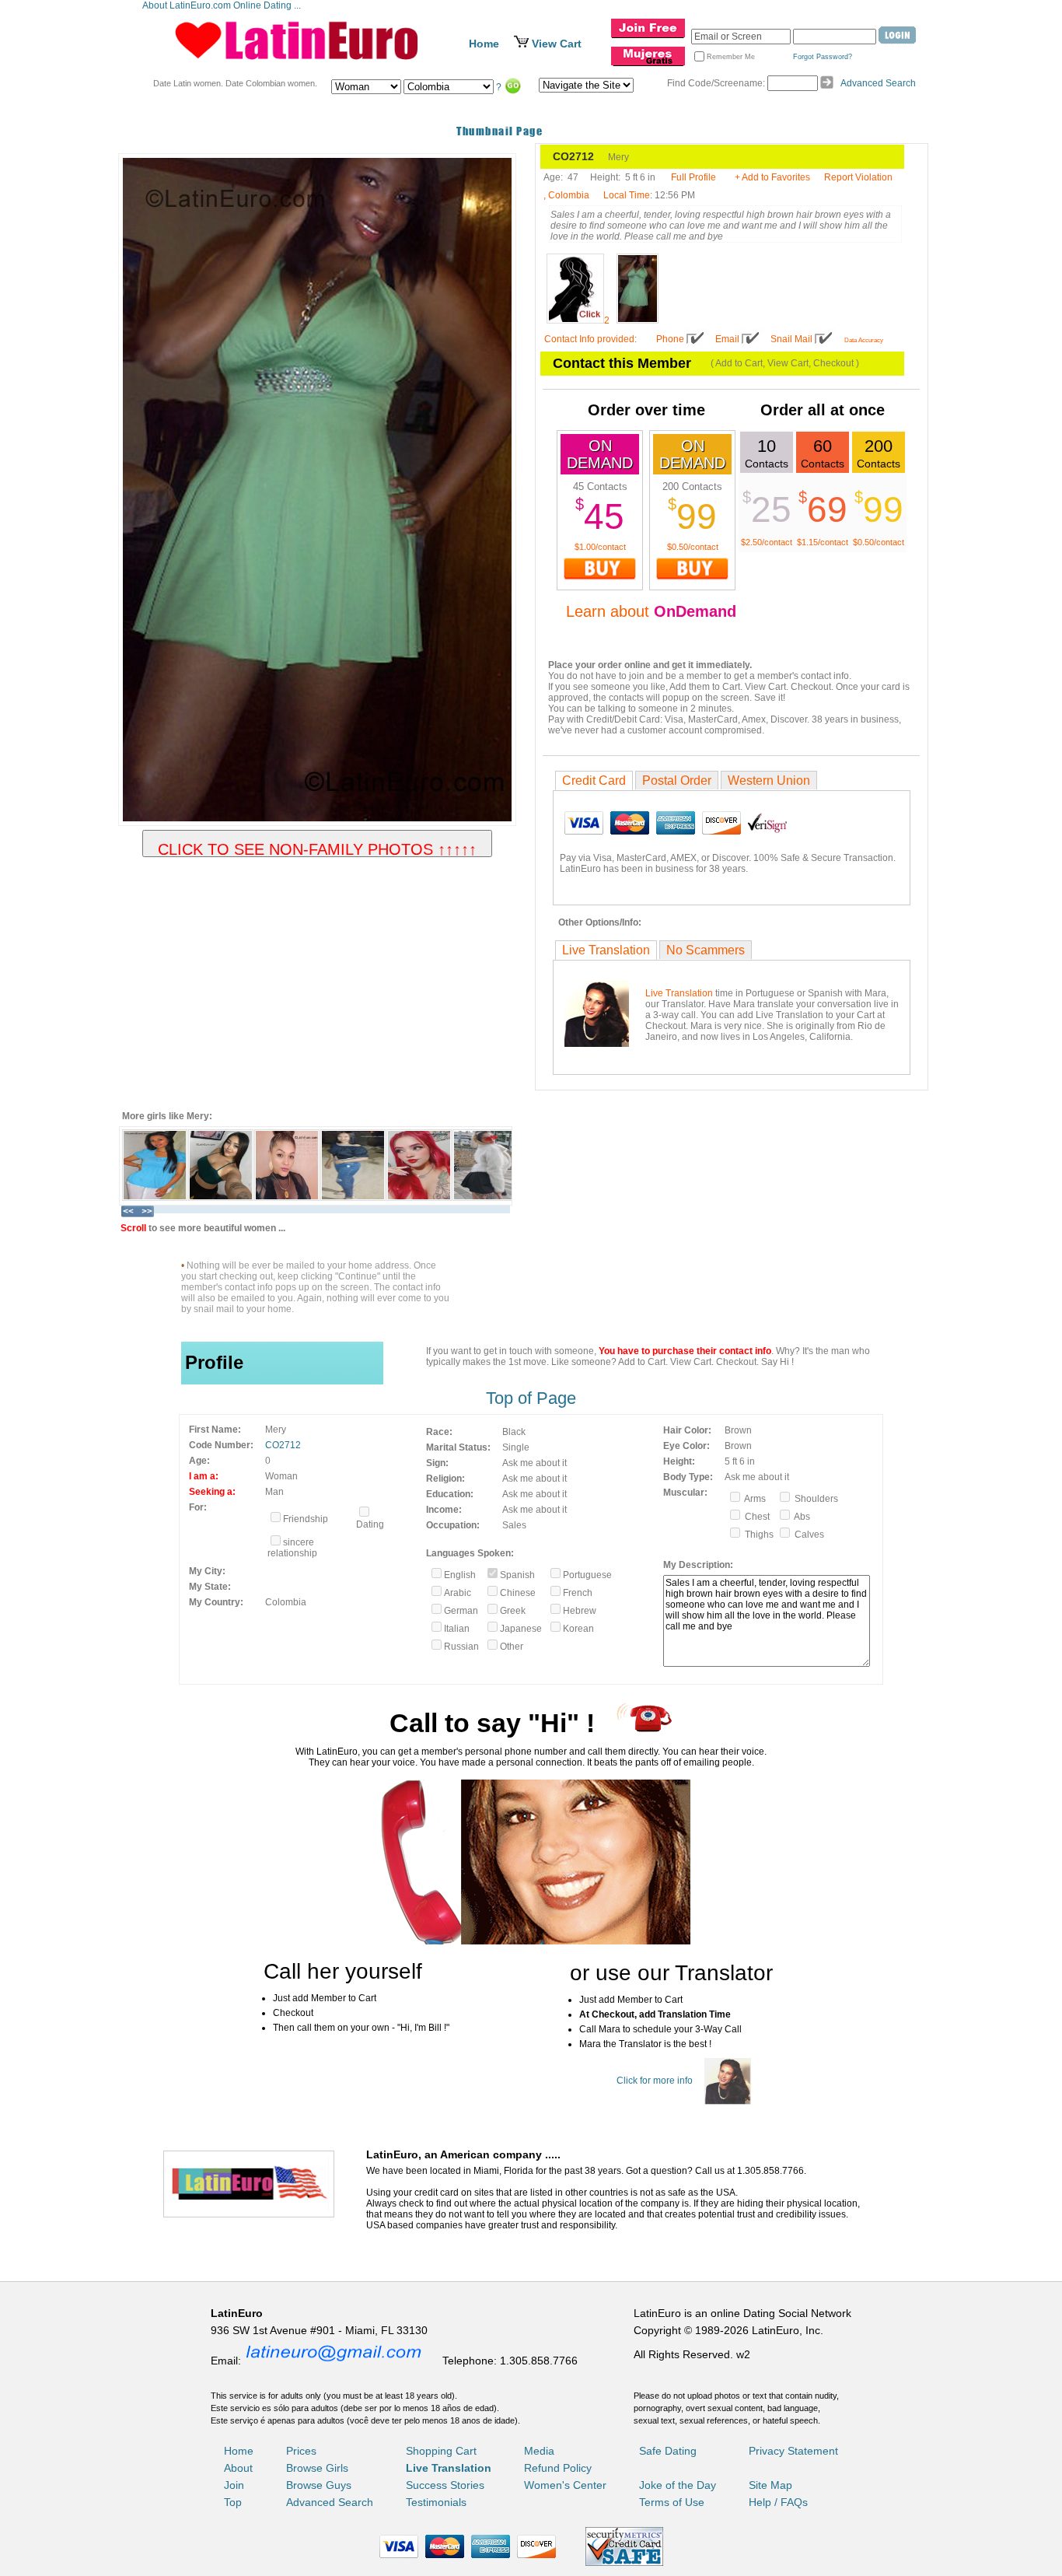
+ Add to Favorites (772, 177)
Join (234, 2485)
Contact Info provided (589, 339)
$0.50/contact (693, 547)
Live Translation (606, 950)
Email (727, 339)
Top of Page (531, 1398)
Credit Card (594, 780)
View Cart (557, 44)
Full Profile (693, 177)
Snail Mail (791, 339)
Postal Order (677, 780)
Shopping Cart (441, 2451)
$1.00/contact (600, 547)
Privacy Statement (793, 2451)
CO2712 (283, 1445)
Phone (670, 339)
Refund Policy (558, 2468)
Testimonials (436, 2502)
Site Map (770, 2485)
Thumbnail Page (500, 131)
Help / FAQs (778, 2502)
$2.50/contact (767, 542)
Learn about (651, 611)
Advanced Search (878, 83)
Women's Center (565, 2485)
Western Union (769, 780)
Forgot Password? (823, 57)
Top (233, 2502)
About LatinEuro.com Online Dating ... (223, 5)
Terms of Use (672, 2502)
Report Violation (858, 177)
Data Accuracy (864, 340)
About (238, 2468)
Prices (301, 2451)
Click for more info (655, 2081)
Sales (514, 1525)
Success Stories (445, 2485)
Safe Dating (668, 2451)
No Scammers (706, 950)
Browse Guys (319, 2485)
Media (539, 2451)
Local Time (627, 195)
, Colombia (566, 195)
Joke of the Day (678, 2485)
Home (484, 44)
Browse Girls (317, 2468)
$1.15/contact (823, 542)
